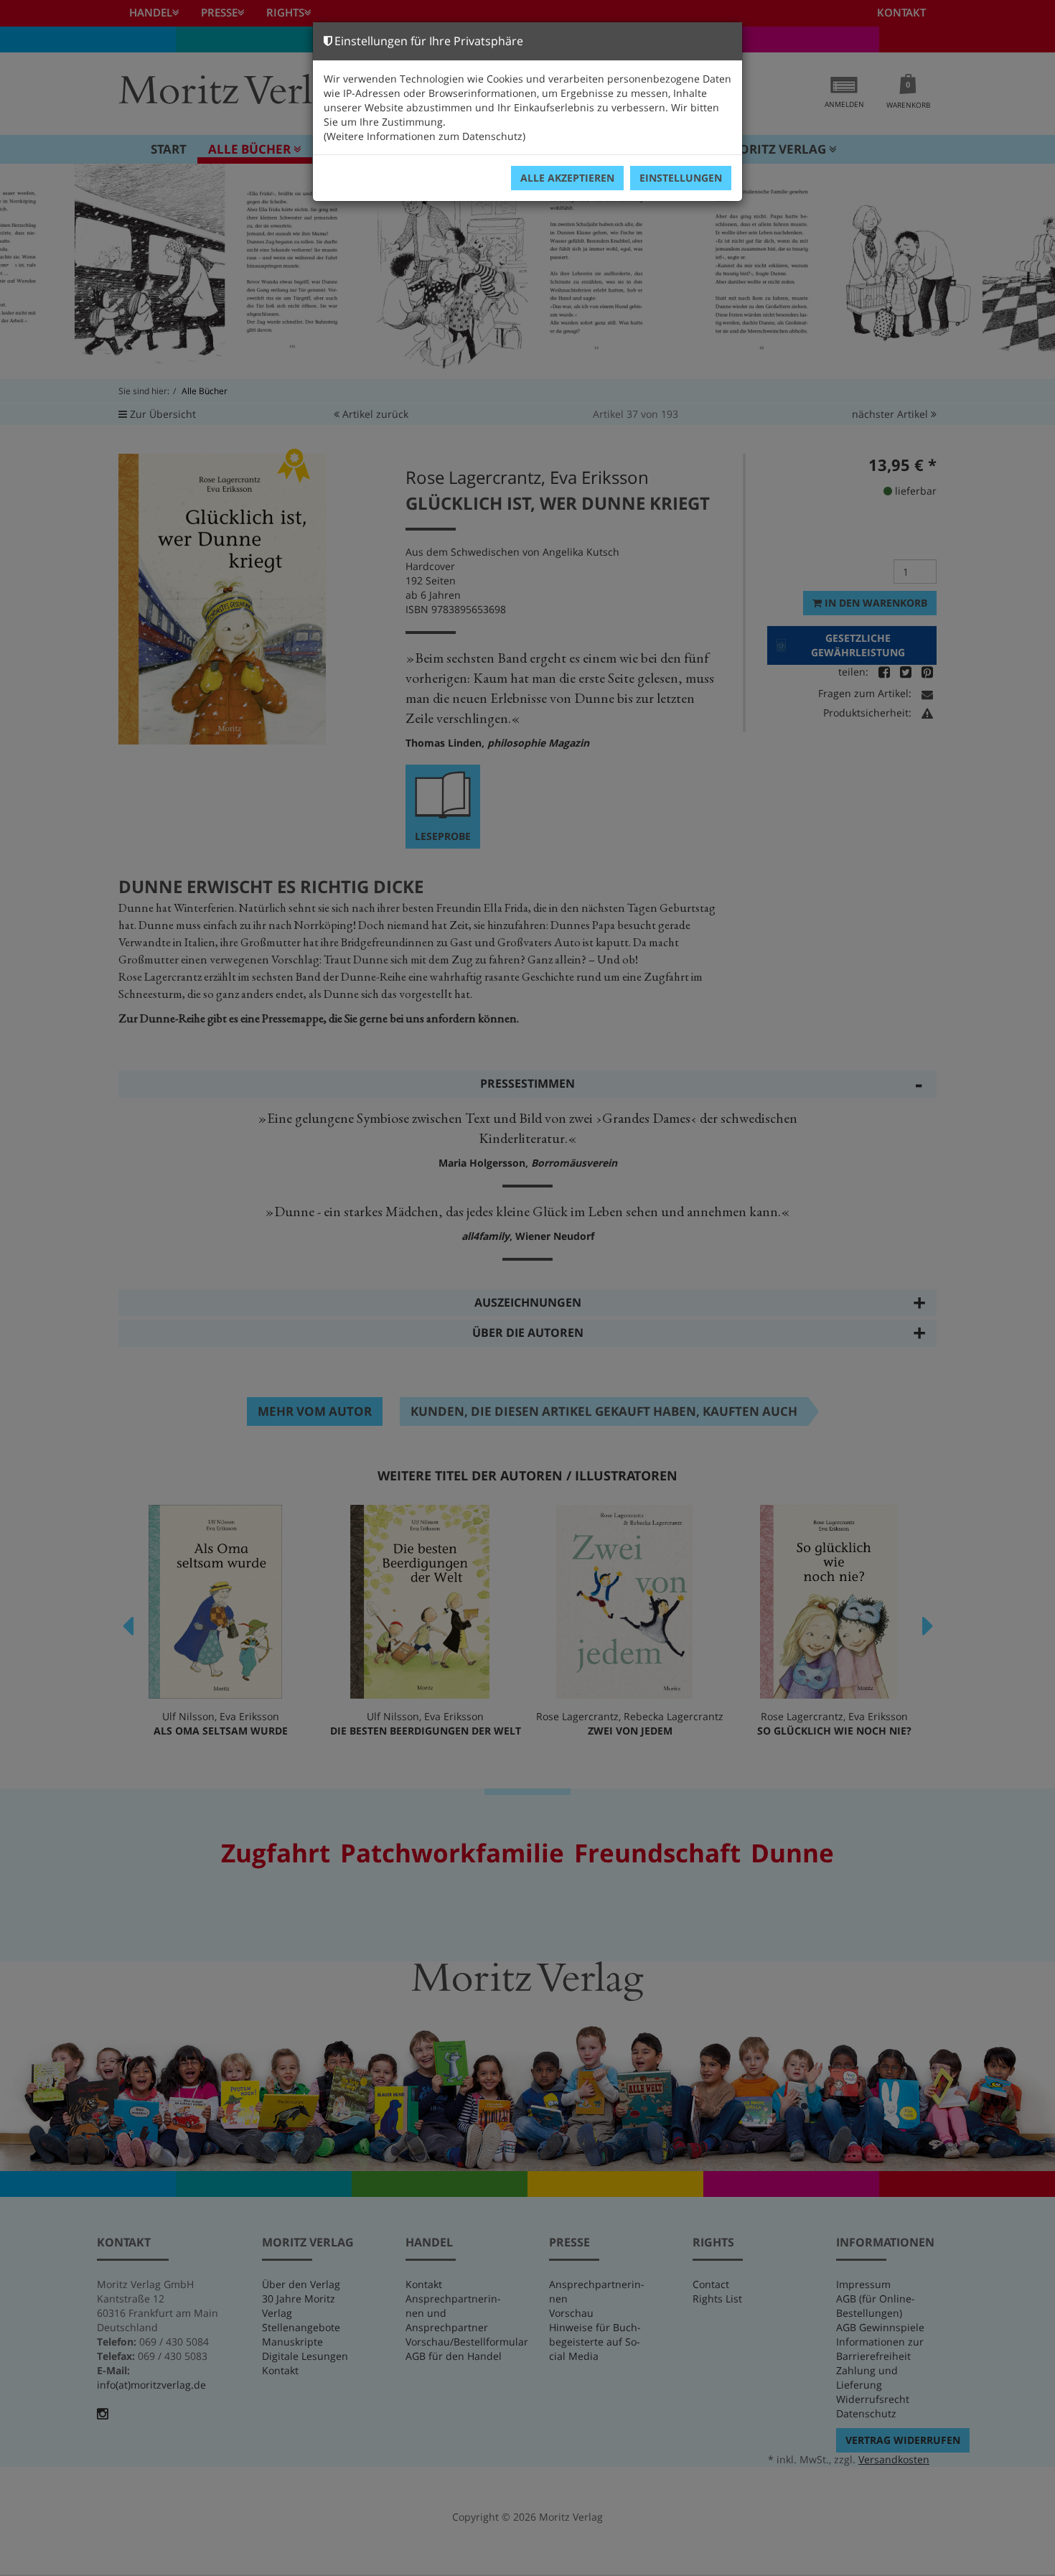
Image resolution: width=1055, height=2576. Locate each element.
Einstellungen (681, 178)
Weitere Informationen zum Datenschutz (425, 136)
